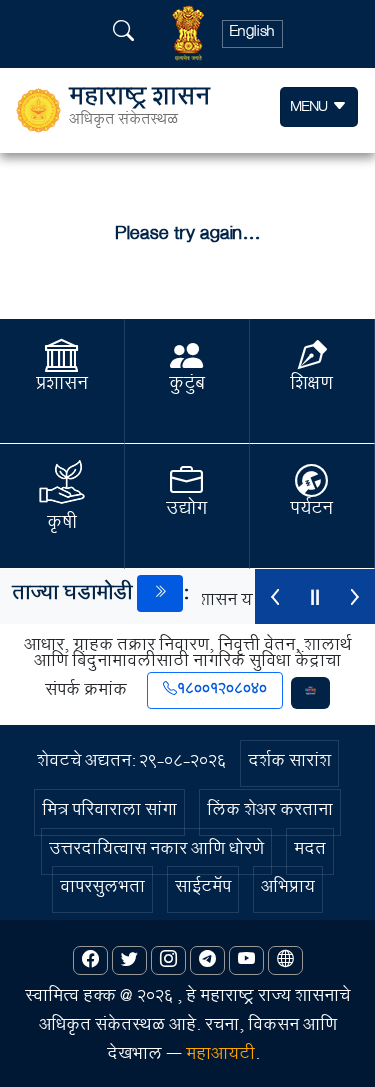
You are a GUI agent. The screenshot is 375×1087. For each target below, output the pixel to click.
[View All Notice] (160, 593)
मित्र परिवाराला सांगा (109, 812)
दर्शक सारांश (289, 763)
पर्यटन (311, 511)
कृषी (62, 525)
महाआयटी (220, 1056)
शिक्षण (311, 386)
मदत (310, 851)
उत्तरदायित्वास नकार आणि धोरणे (156, 851)
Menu (311, 108)
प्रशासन (62, 386)
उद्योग (186, 511)
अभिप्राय (288, 889)
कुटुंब (187, 386)
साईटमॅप (203, 889)
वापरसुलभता (102, 889)
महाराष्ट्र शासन (139, 110)
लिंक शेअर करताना (270, 812)
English (252, 34)
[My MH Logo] (310, 693)
